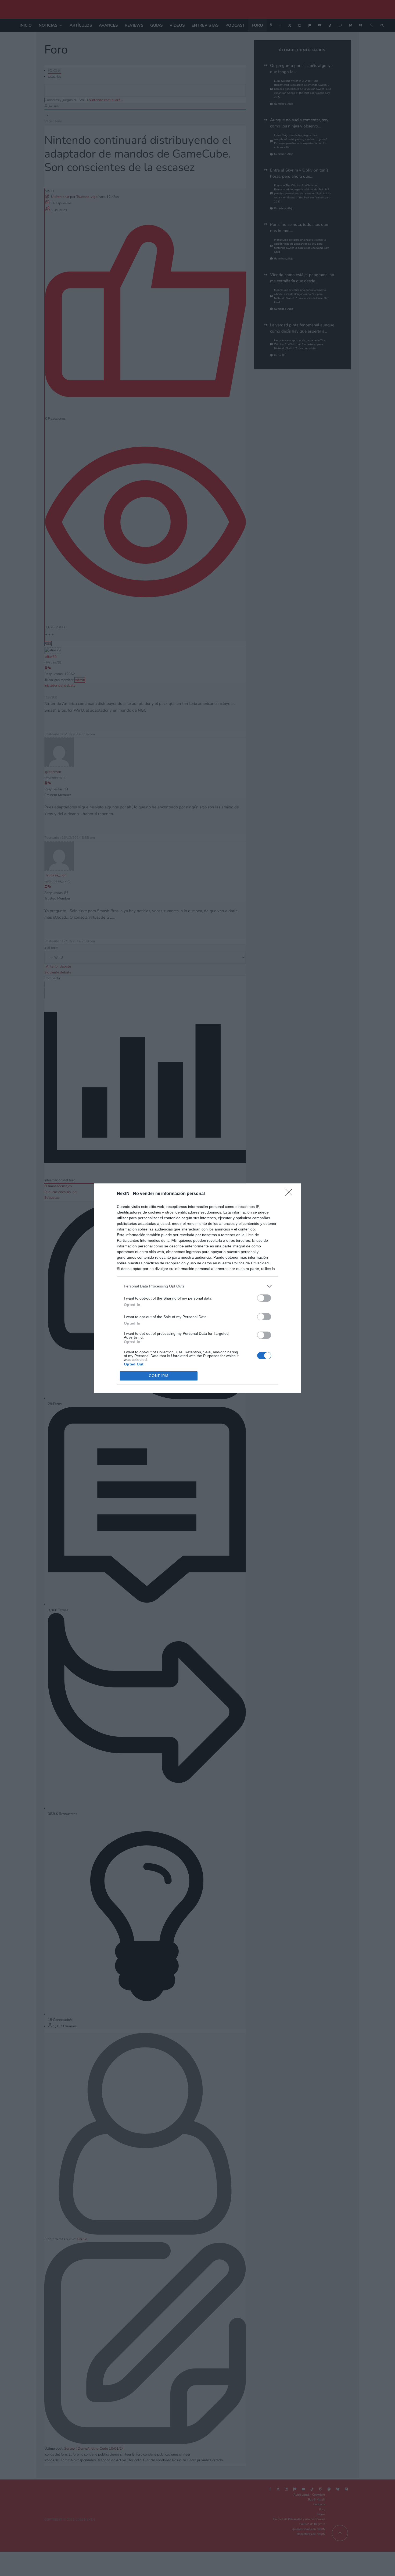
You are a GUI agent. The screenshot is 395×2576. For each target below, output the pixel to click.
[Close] (290, 1194)
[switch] (264, 1298)
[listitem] (198, 1286)
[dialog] (198, 1288)
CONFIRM (159, 1376)
